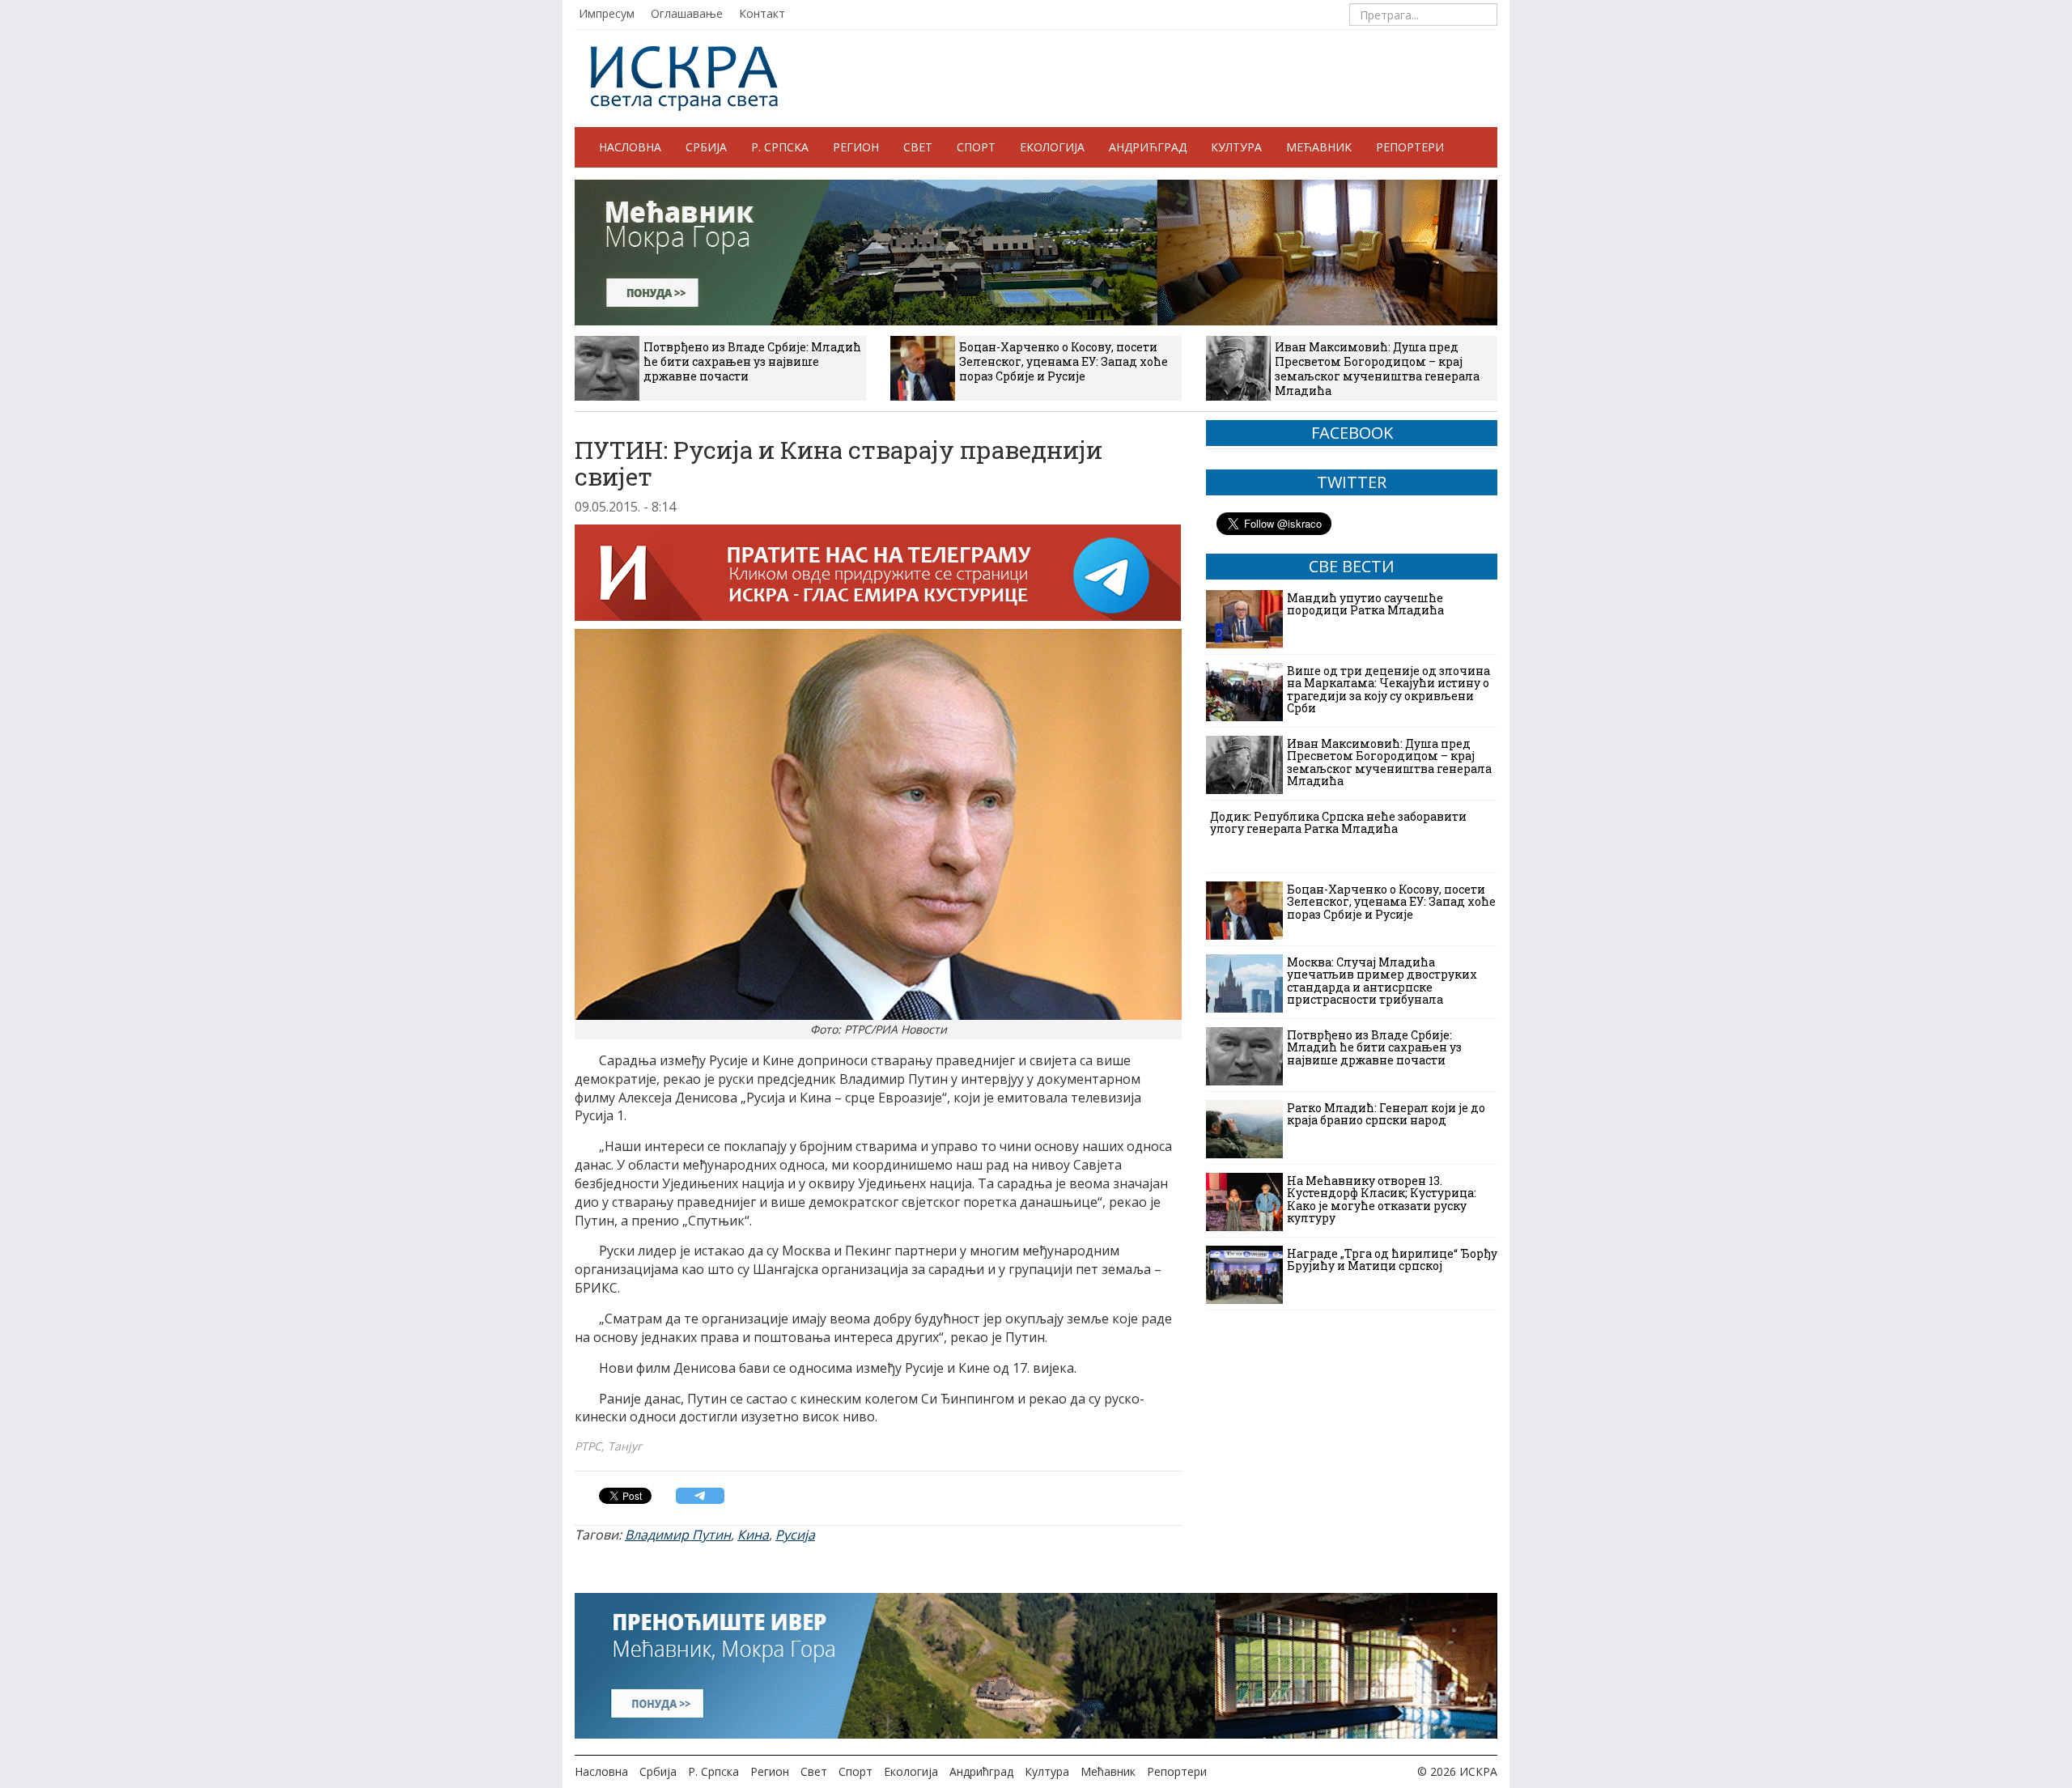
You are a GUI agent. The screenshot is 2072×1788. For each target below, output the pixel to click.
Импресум (607, 13)
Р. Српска (780, 147)
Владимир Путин (678, 1535)
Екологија (1052, 147)
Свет (918, 147)
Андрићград (1148, 147)
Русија (795, 1535)
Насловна (630, 147)
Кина (753, 1535)
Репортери (1410, 147)
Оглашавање (687, 13)
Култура (1236, 147)
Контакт (762, 13)
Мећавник (1319, 147)
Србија (706, 147)
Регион (856, 147)
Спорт (976, 147)
